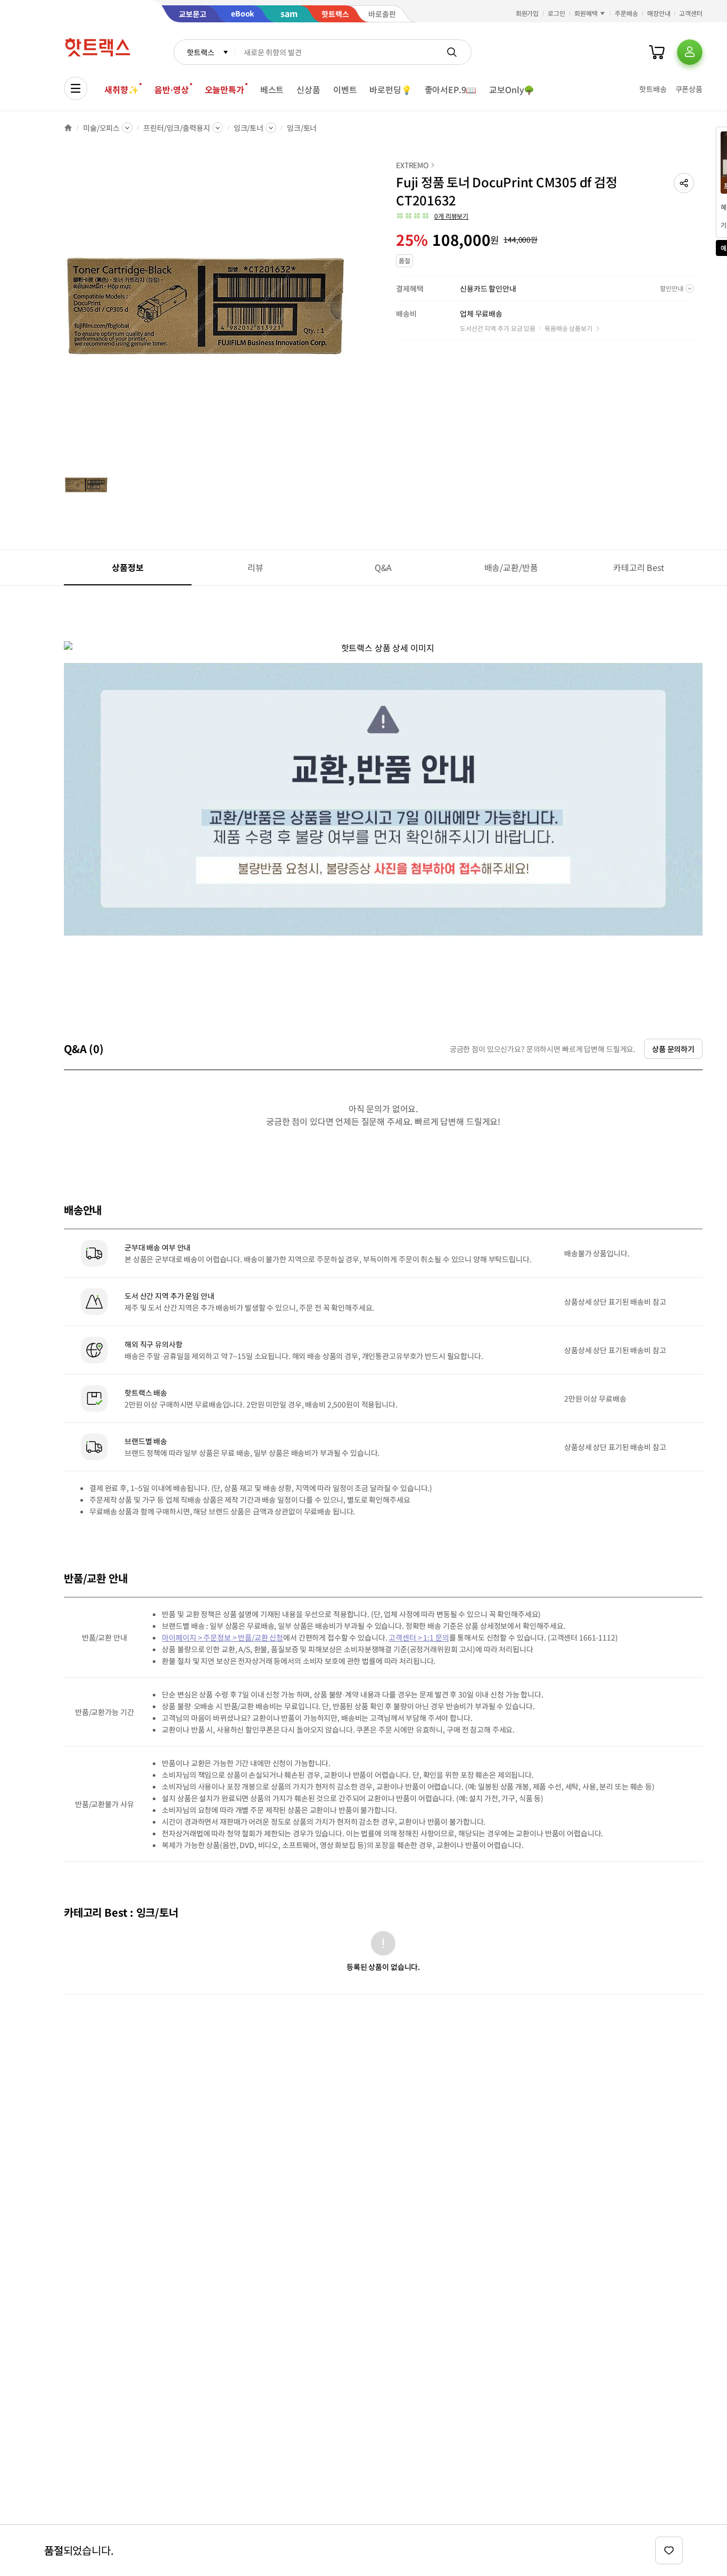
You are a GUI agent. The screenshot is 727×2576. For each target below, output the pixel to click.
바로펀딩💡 (390, 89)
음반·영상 (171, 89)
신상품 (308, 89)
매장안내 (659, 13)
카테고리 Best (639, 567)
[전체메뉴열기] (76, 88)
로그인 (556, 13)
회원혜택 (586, 13)
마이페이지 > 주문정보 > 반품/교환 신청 (222, 1637)
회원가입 (527, 13)
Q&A (383, 567)
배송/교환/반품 (511, 567)
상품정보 (127, 567)
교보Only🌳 (512, 89)
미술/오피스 (101, 128)
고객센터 (691, 13)
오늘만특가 (225, 89)
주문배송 (626, 13)
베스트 (272, 89)
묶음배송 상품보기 (568, 328)
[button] (684, 183)
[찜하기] (669, 2550)
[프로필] (690, 52)
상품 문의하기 (673, 1049)
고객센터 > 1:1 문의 (419, 1637)
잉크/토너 (249, 128)
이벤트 (345, 89)
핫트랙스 (200, 52)
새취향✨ (121, 89)
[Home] (68, 128)
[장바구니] (657, 52)
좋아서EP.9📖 (451, 89)
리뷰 (255, 567)
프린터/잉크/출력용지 (176, 128)
